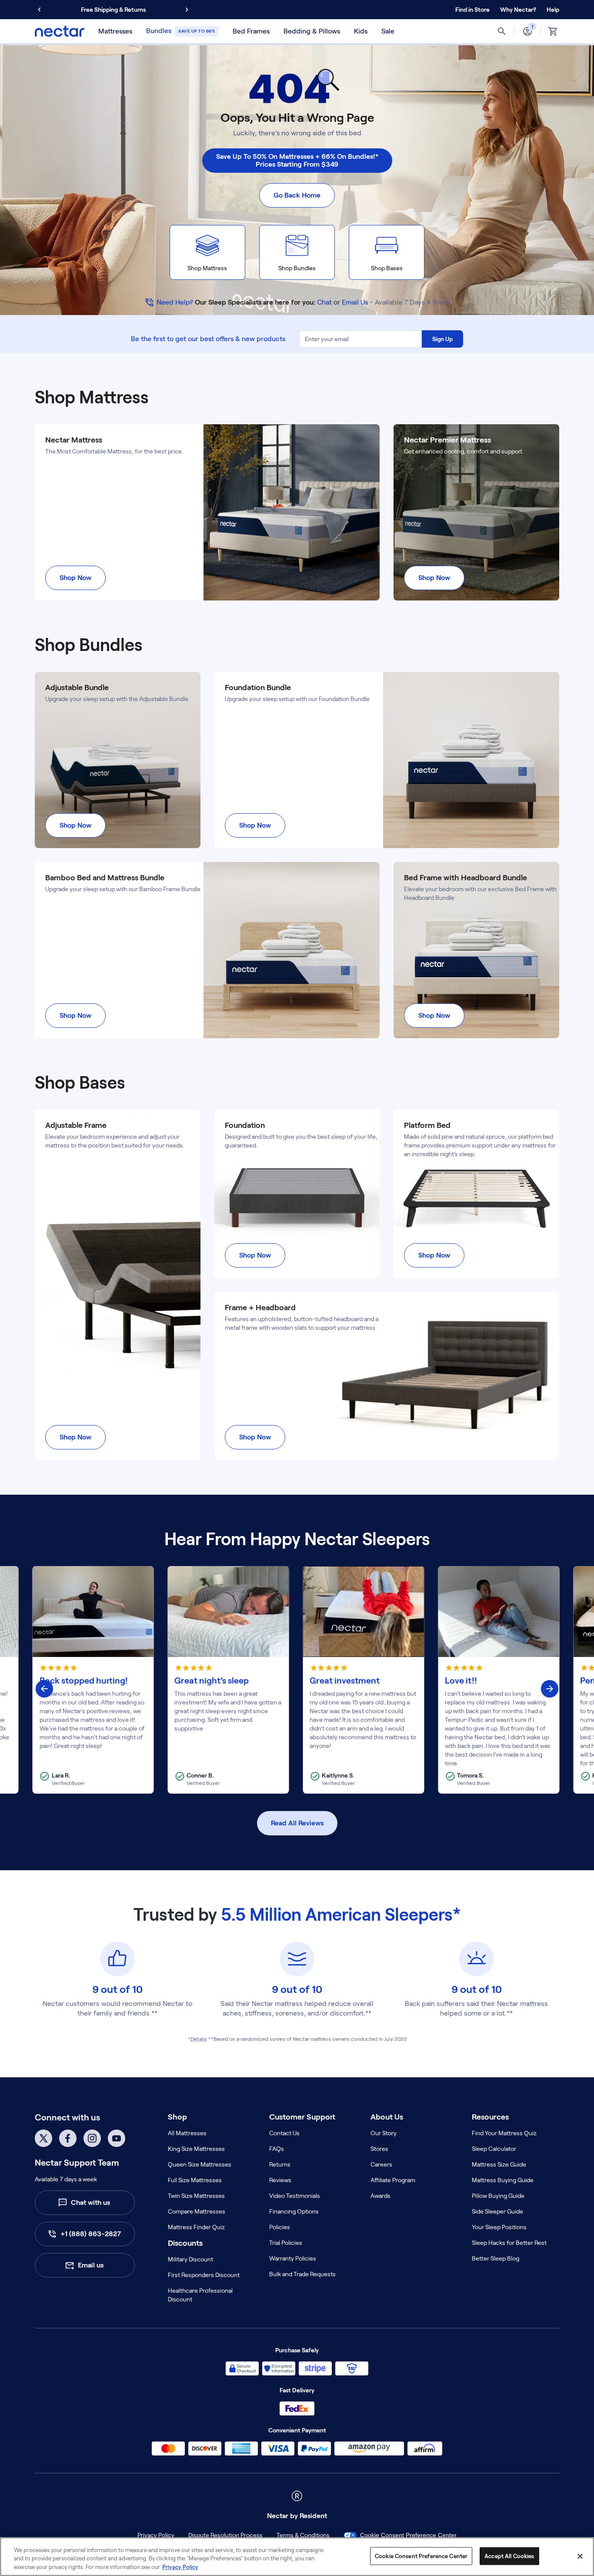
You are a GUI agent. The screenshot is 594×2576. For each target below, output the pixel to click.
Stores (379, 2149)
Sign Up (442, 339)
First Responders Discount (204, 2275)
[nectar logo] (60, 31)
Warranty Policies (293, 2258)
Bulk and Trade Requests (302, 2274)
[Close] (580, 2556)
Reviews (280, 2180)
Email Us (355, 302)
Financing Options (294, 2211)
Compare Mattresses (197, 2211)
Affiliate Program (393, 2180)
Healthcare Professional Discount (200, 2295)
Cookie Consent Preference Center (408, 2535)
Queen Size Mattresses (200, 2164)
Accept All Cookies (509, 2556)
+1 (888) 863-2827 (91, 2234)
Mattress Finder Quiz (196, 2227)
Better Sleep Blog (496, 2258)
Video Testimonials (295, 2196)
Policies (280, 2227)
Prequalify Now (156, 10)
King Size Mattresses (196, 2149)
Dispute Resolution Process (225, 2535)
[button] (518, 10)
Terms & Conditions (303, 2535)
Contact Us (284, 2133)
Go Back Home (297, 195)
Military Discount (190, 2259)
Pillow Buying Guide (498, 2196)
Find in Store (472, 10)
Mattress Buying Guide (503, 2180)
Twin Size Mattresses (196, 2196)
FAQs (277, 2149)
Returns (280, 2164)
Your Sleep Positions (499, 2227)
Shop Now (75, 578)
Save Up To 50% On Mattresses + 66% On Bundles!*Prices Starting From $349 (297, 160)
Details (199, 2039)
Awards (380, 2196)
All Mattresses (187, 2133)
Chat (324, 302)
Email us (91, 2265)
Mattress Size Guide (499, 2164)
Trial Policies (286, 2243)
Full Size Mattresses (195, 2180)
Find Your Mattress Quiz (504, 2133)
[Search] (502, 31)
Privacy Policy (156, 2535)
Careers (381, 2164)
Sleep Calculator (494, 2149)
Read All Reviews (297, 1823)
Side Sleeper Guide (497, 2211)
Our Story (384, 2133)
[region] (297, 2557)
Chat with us (90, 2202)
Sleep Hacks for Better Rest (509, 2243)
